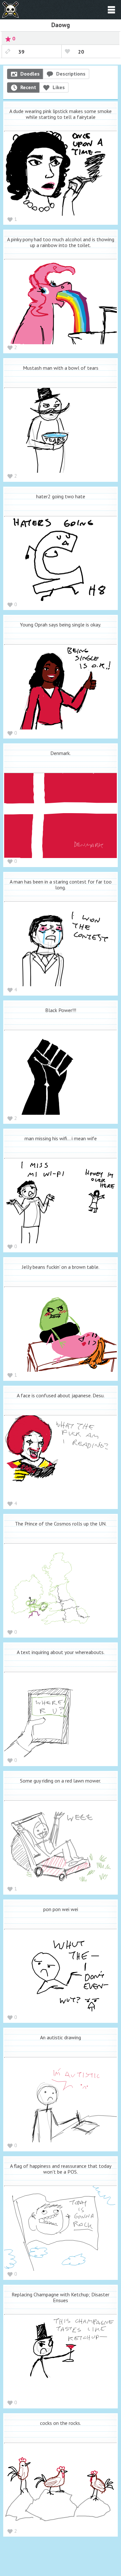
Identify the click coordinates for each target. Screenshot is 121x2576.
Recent (28, 87)
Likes (59, 87)
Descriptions (71, 74)
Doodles (30, 74)
